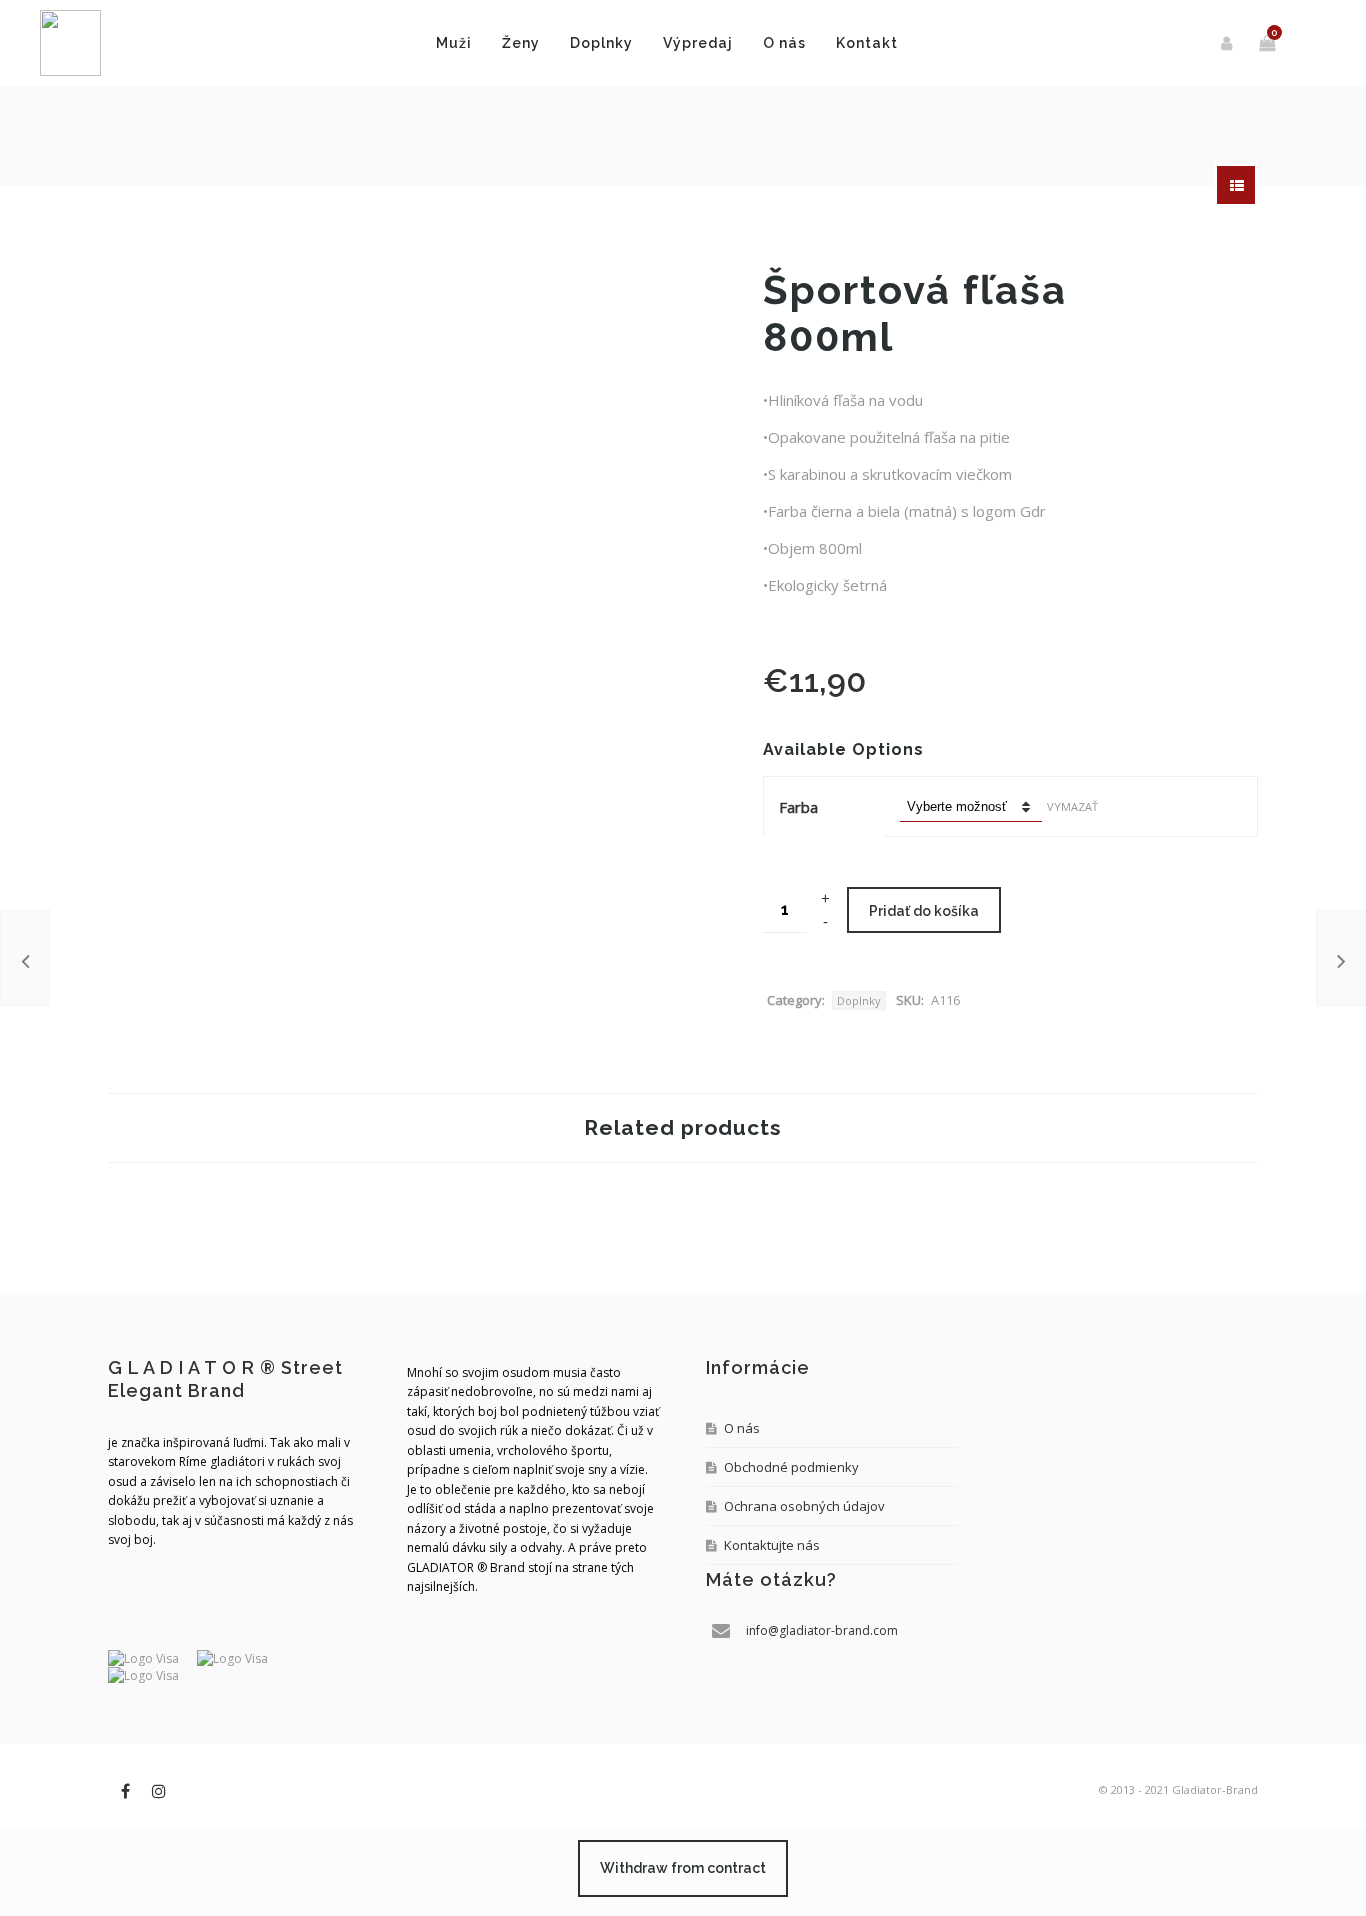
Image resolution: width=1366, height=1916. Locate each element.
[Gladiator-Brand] (70, 43)
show (1236, 185)
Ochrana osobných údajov (804, 1506)
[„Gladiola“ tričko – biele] (1341, 958)
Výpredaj (698, 43)
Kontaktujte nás (772, 1545)
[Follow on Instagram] (159, 1791)
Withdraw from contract (683, 1868)
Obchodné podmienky (791, 1467)
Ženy (521, 43)
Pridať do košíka (924, 911)
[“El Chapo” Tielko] (25, 958)
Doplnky (601, 43)
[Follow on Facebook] (125, 1791)
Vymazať (1072, 806)
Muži (454, 43)
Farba (798, 807)
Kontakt (867, 43)
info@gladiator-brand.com (822, 1630)
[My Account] (1228, 43)
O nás (784, 43)
